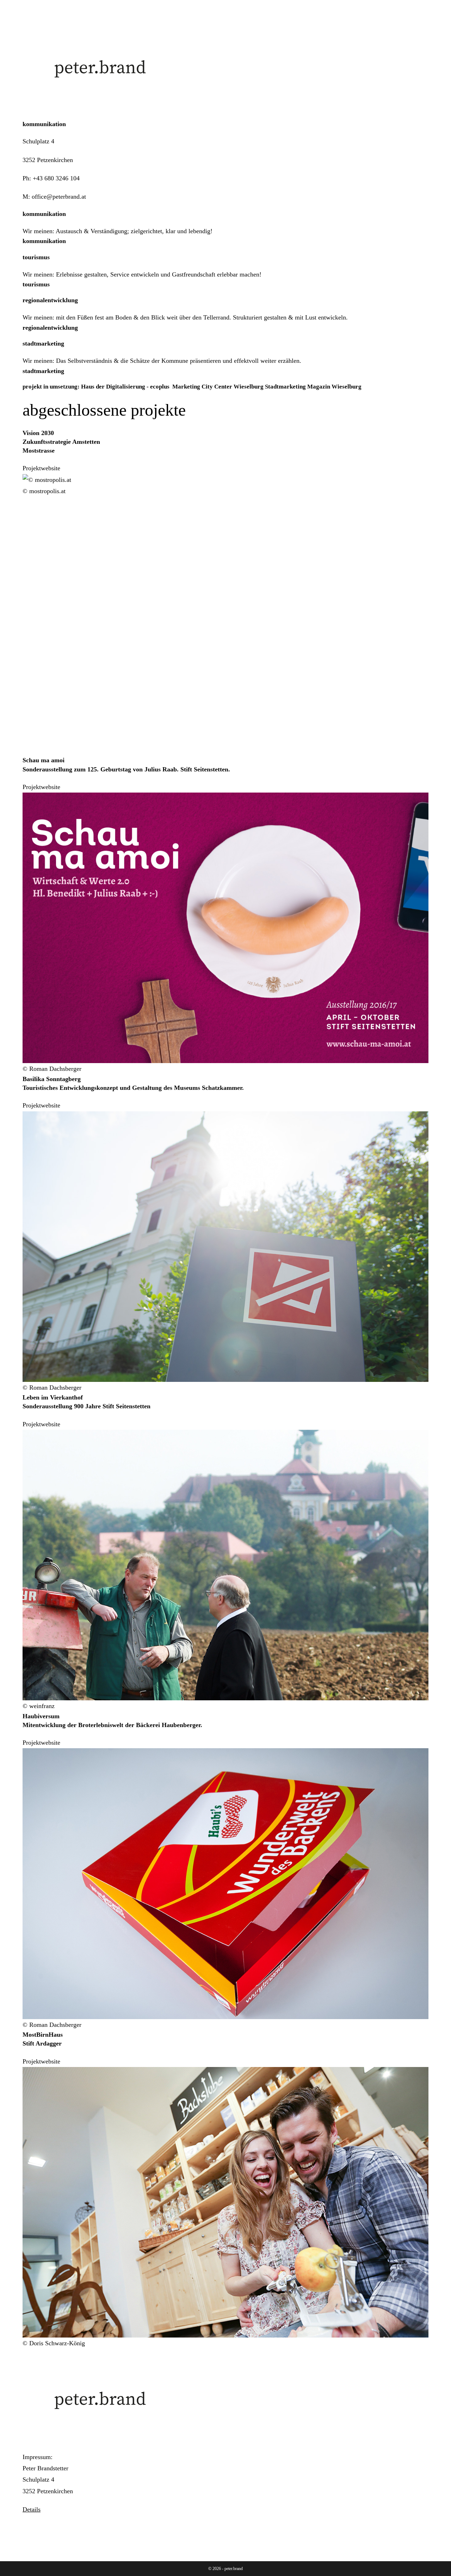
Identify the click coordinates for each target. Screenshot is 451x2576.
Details (32, 2509)
